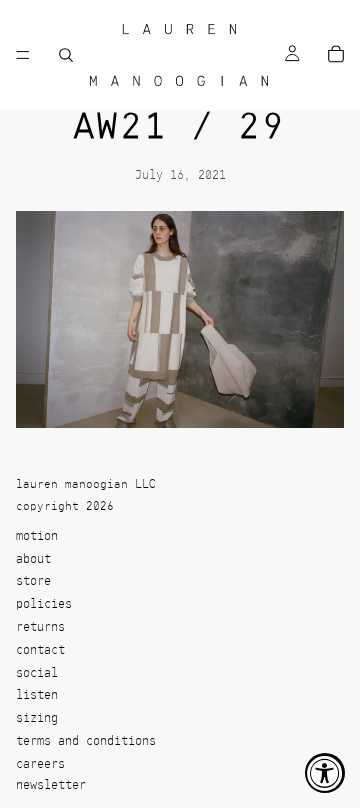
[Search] (66, 55)
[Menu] (23, 55)
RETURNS (40, 627)
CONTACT (40, 650)
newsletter (51, 785)
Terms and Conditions (86, 741)
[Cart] (336, 55)
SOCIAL (37, 673)
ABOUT (33, 559)
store (33, 582)
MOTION (37, 536)
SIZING (37, 719)
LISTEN (37, 696)
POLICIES (44, 605)
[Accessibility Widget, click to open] (325, 773)
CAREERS (40, 764)
